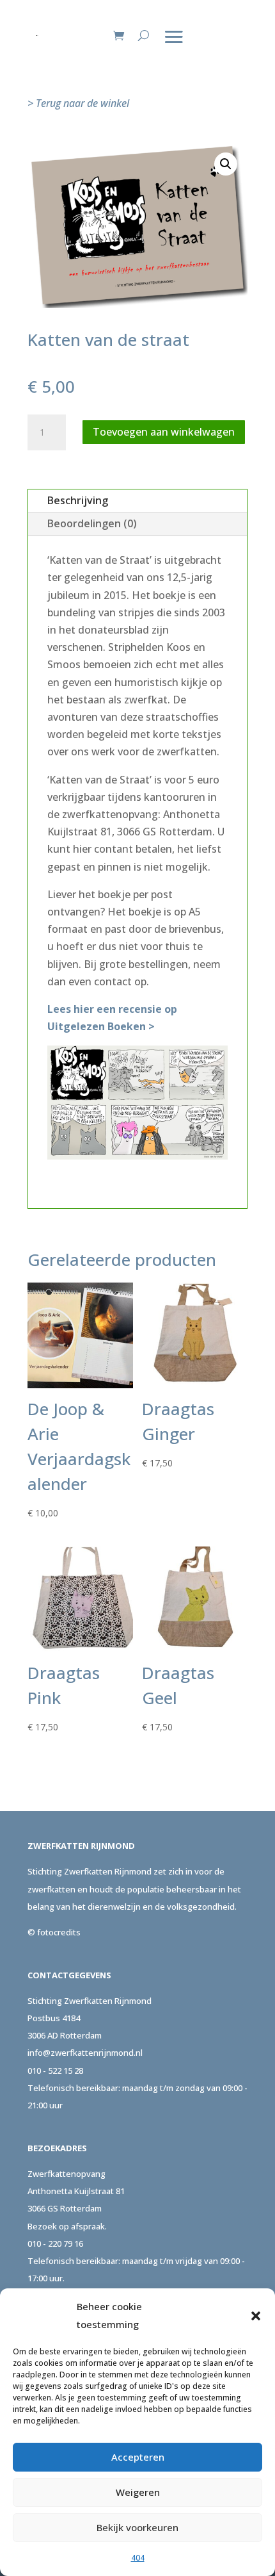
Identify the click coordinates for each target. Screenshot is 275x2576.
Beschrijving (78, 500)
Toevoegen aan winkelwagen (164, 432)
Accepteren (138, 2457)
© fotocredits (54, 1932)
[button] (256, 2316)
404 (138, 2558)
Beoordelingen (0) (92, 523)
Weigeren (138, 2492)
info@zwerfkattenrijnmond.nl (85, 2053)
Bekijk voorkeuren (137, 2527)
